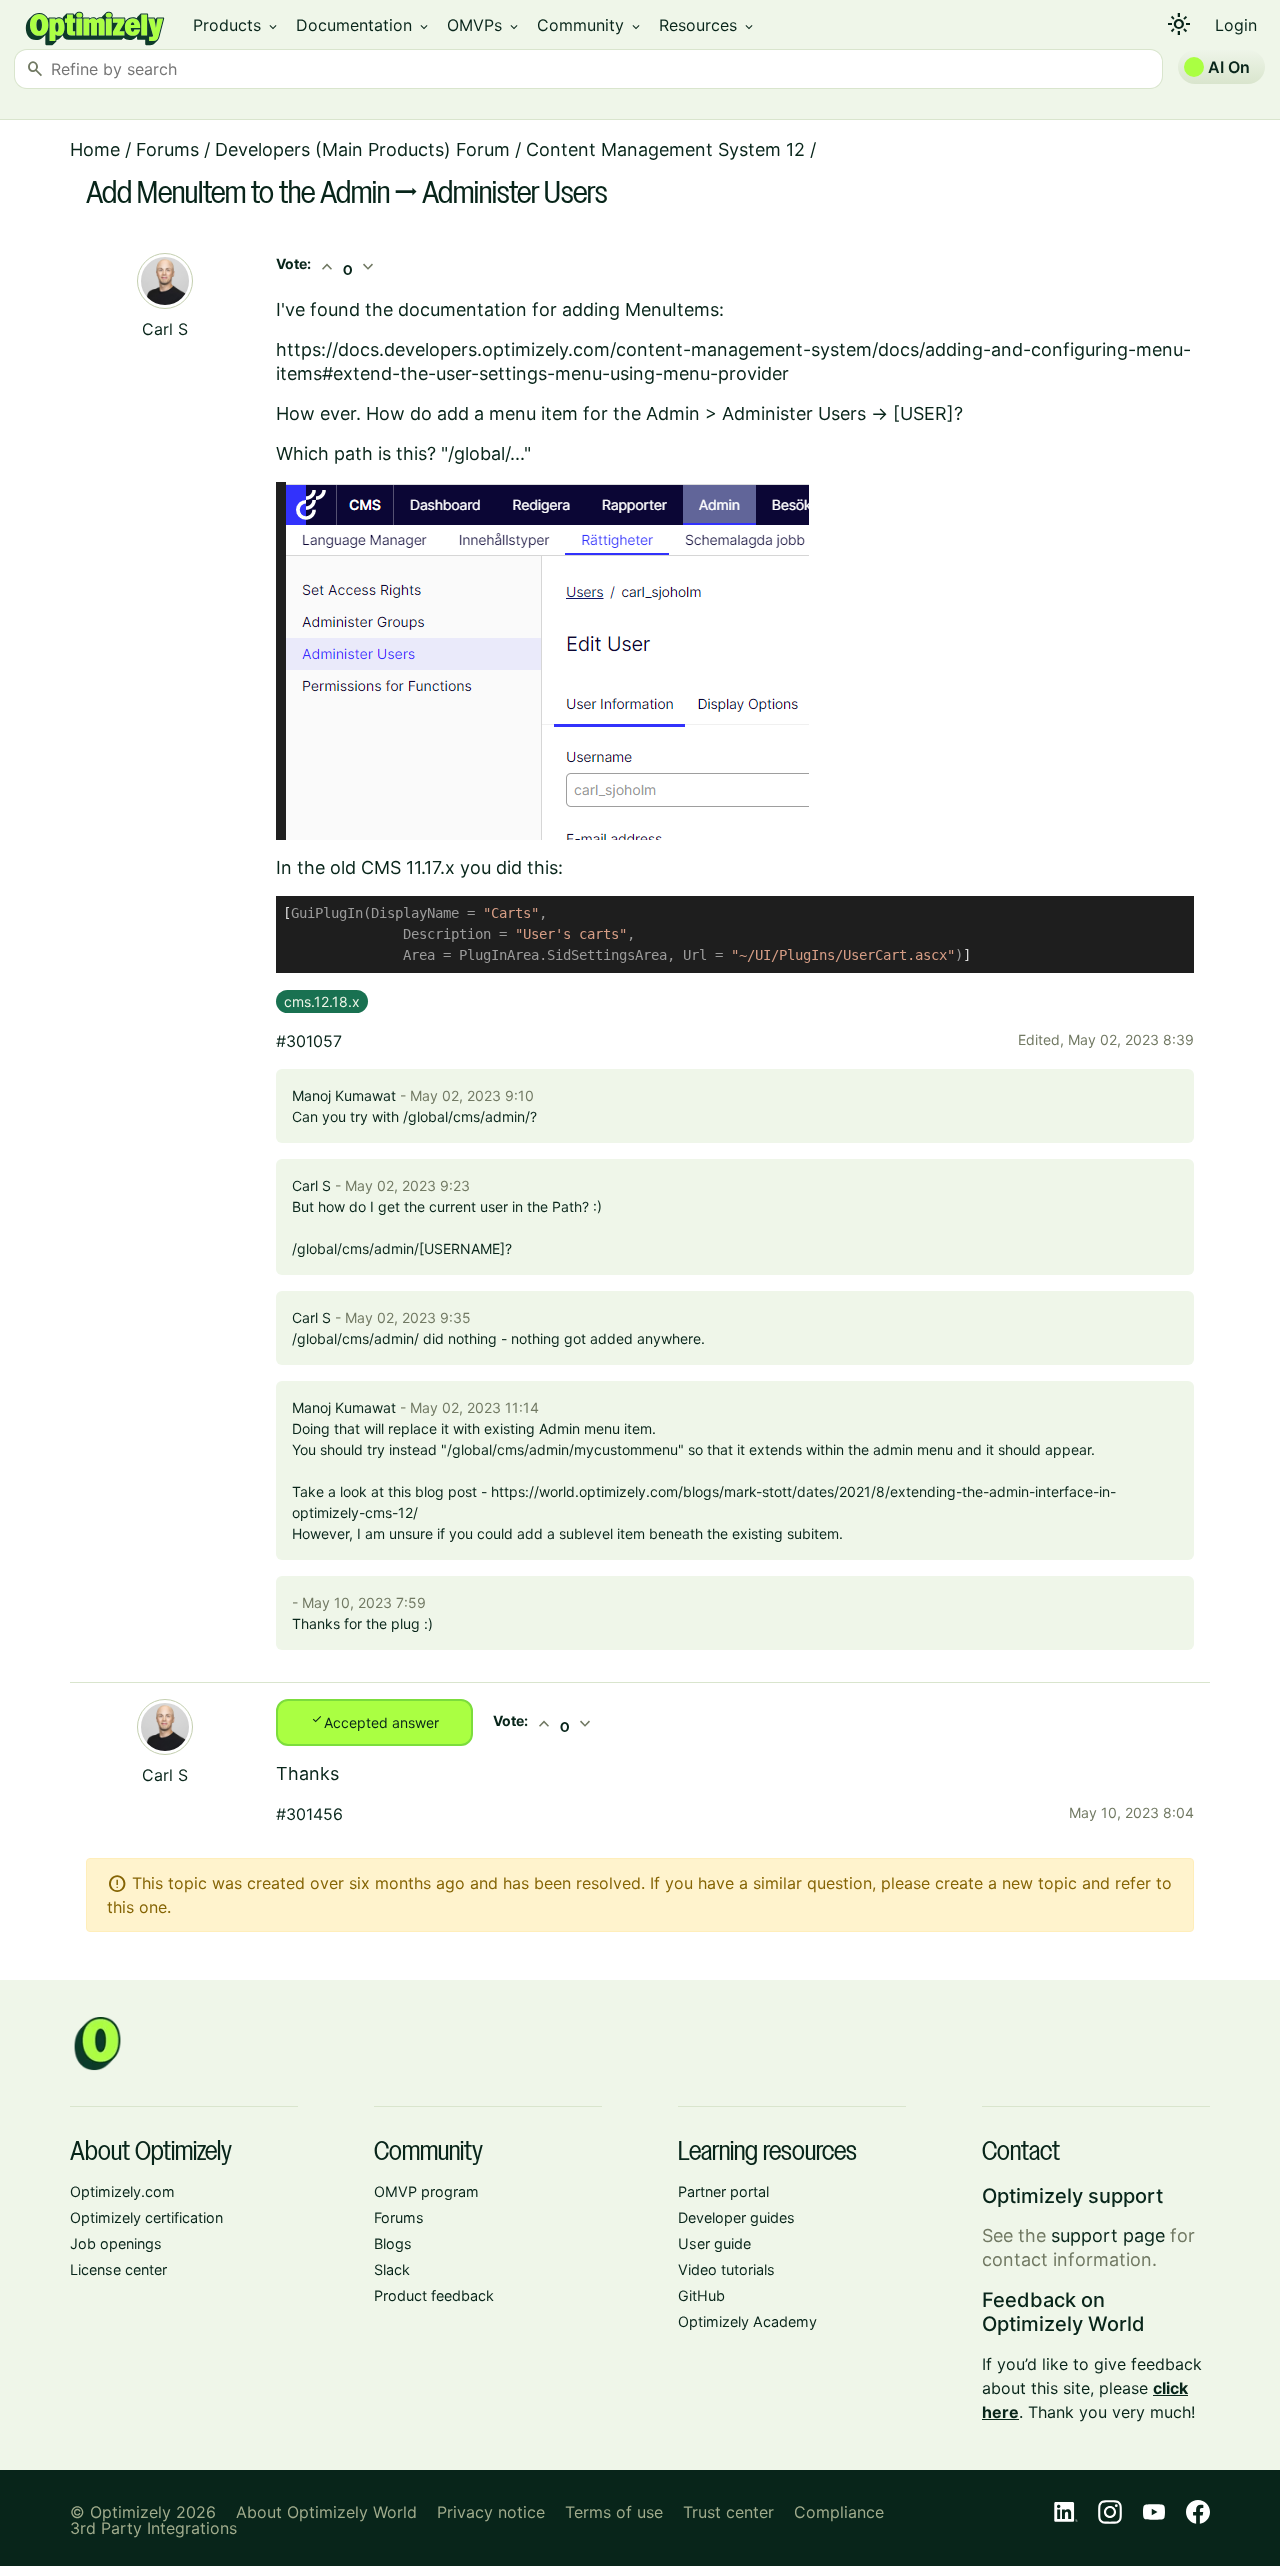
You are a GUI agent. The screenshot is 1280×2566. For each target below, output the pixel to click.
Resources (707, 25)
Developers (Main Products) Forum (362, 149)
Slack (392, 2269)
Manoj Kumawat (344, 1095)
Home (95, 149)
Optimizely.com (122, 2191)
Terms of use (614, 2512)
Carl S (165, 329)
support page (1108, 2235)
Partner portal (723, 2191)
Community (590, 25)
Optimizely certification (146, 2217)
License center (118, 2269)
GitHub (701, 2295)
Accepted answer (374, 1721)
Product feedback (434, 2295)
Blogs (393, 2243)
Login (1236, 25)
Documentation (363, 25)
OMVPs (484, 25)
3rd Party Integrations (153, 2528)
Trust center (728, 2512)
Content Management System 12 (665, 149)
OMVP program (426, 2191)
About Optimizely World (326, 2512)
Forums (167, 149)
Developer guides (736, 2217)
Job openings (116, 2243)
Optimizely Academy (747, 2321)
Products (236, 25)
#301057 (309, 1041)
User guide (714, 2243)
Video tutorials (726, 2269)
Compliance (839, 2512)
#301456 (309, 1814)
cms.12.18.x (322, 1001)
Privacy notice (491, 2512)
